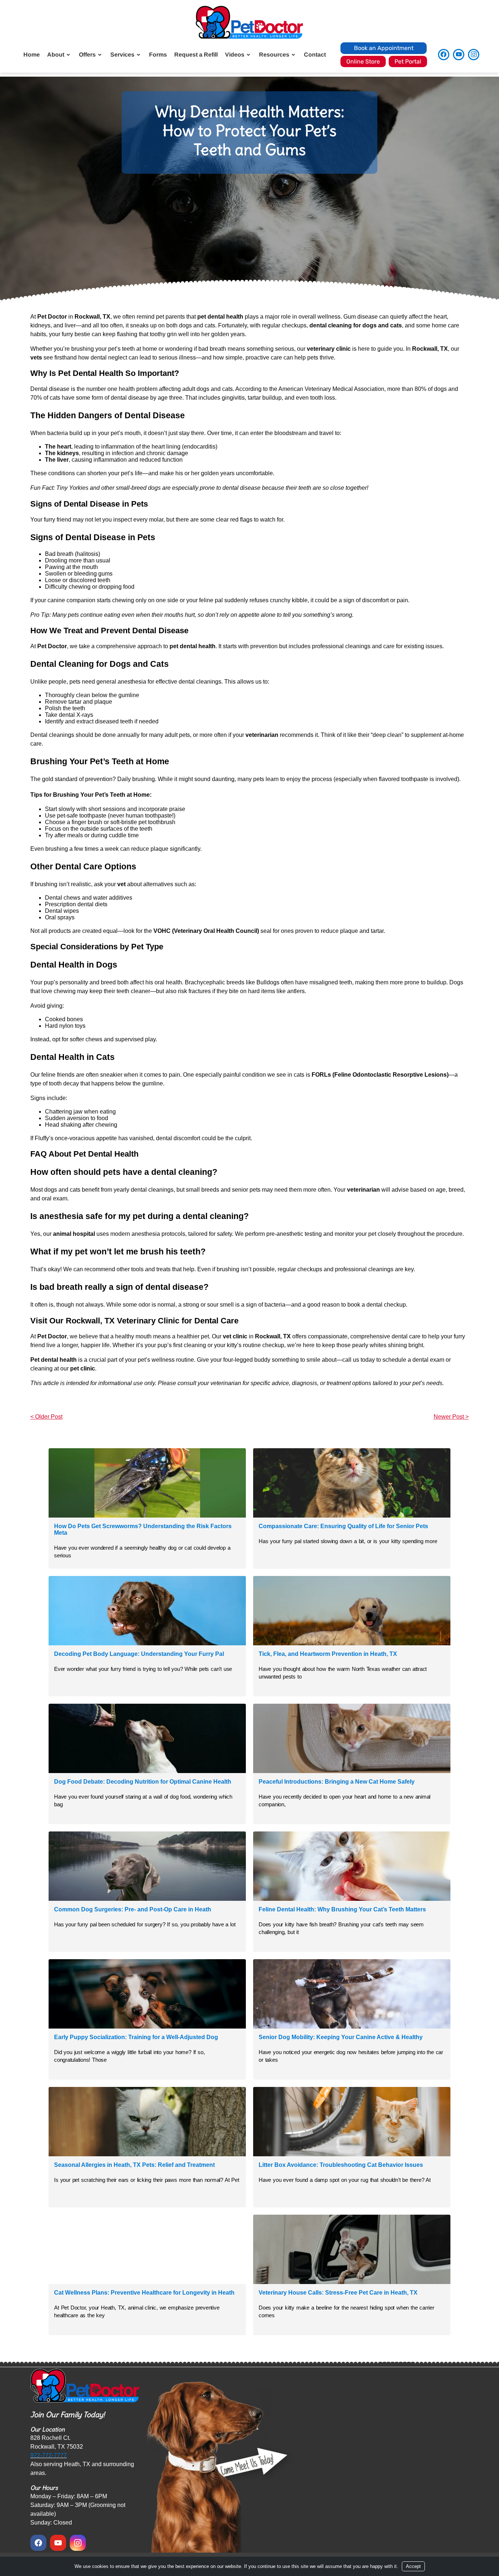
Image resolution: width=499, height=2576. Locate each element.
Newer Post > (451, 1417)
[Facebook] (444, 55)
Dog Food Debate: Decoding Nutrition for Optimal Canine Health (143, 1782)
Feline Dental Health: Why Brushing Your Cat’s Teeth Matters (342, 1909)
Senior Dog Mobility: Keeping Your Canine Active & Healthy (341, 2037)
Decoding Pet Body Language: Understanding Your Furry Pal (139, 1654)
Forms (158, 55)
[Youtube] (459, 55)
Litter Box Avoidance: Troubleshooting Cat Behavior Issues (341, 2165)
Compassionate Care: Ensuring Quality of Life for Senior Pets (343, 1526)
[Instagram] (474, 55)
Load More (249, 2353)
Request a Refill (196, 55)
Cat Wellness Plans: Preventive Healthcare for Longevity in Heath (144, 2293)
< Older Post (46, 1417)
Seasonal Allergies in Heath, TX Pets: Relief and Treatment (134, 2165)
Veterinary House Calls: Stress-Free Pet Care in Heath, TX (338, 2293)
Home (32, 55)
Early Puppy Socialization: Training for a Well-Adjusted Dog (136, 2037)
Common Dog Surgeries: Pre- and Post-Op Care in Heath (133, 1909)
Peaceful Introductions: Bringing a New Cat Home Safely (337, 1782)
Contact (315, 55)
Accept (413, 2566)
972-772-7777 (49, 2455)
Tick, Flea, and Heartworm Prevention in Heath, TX (328, 1654)
